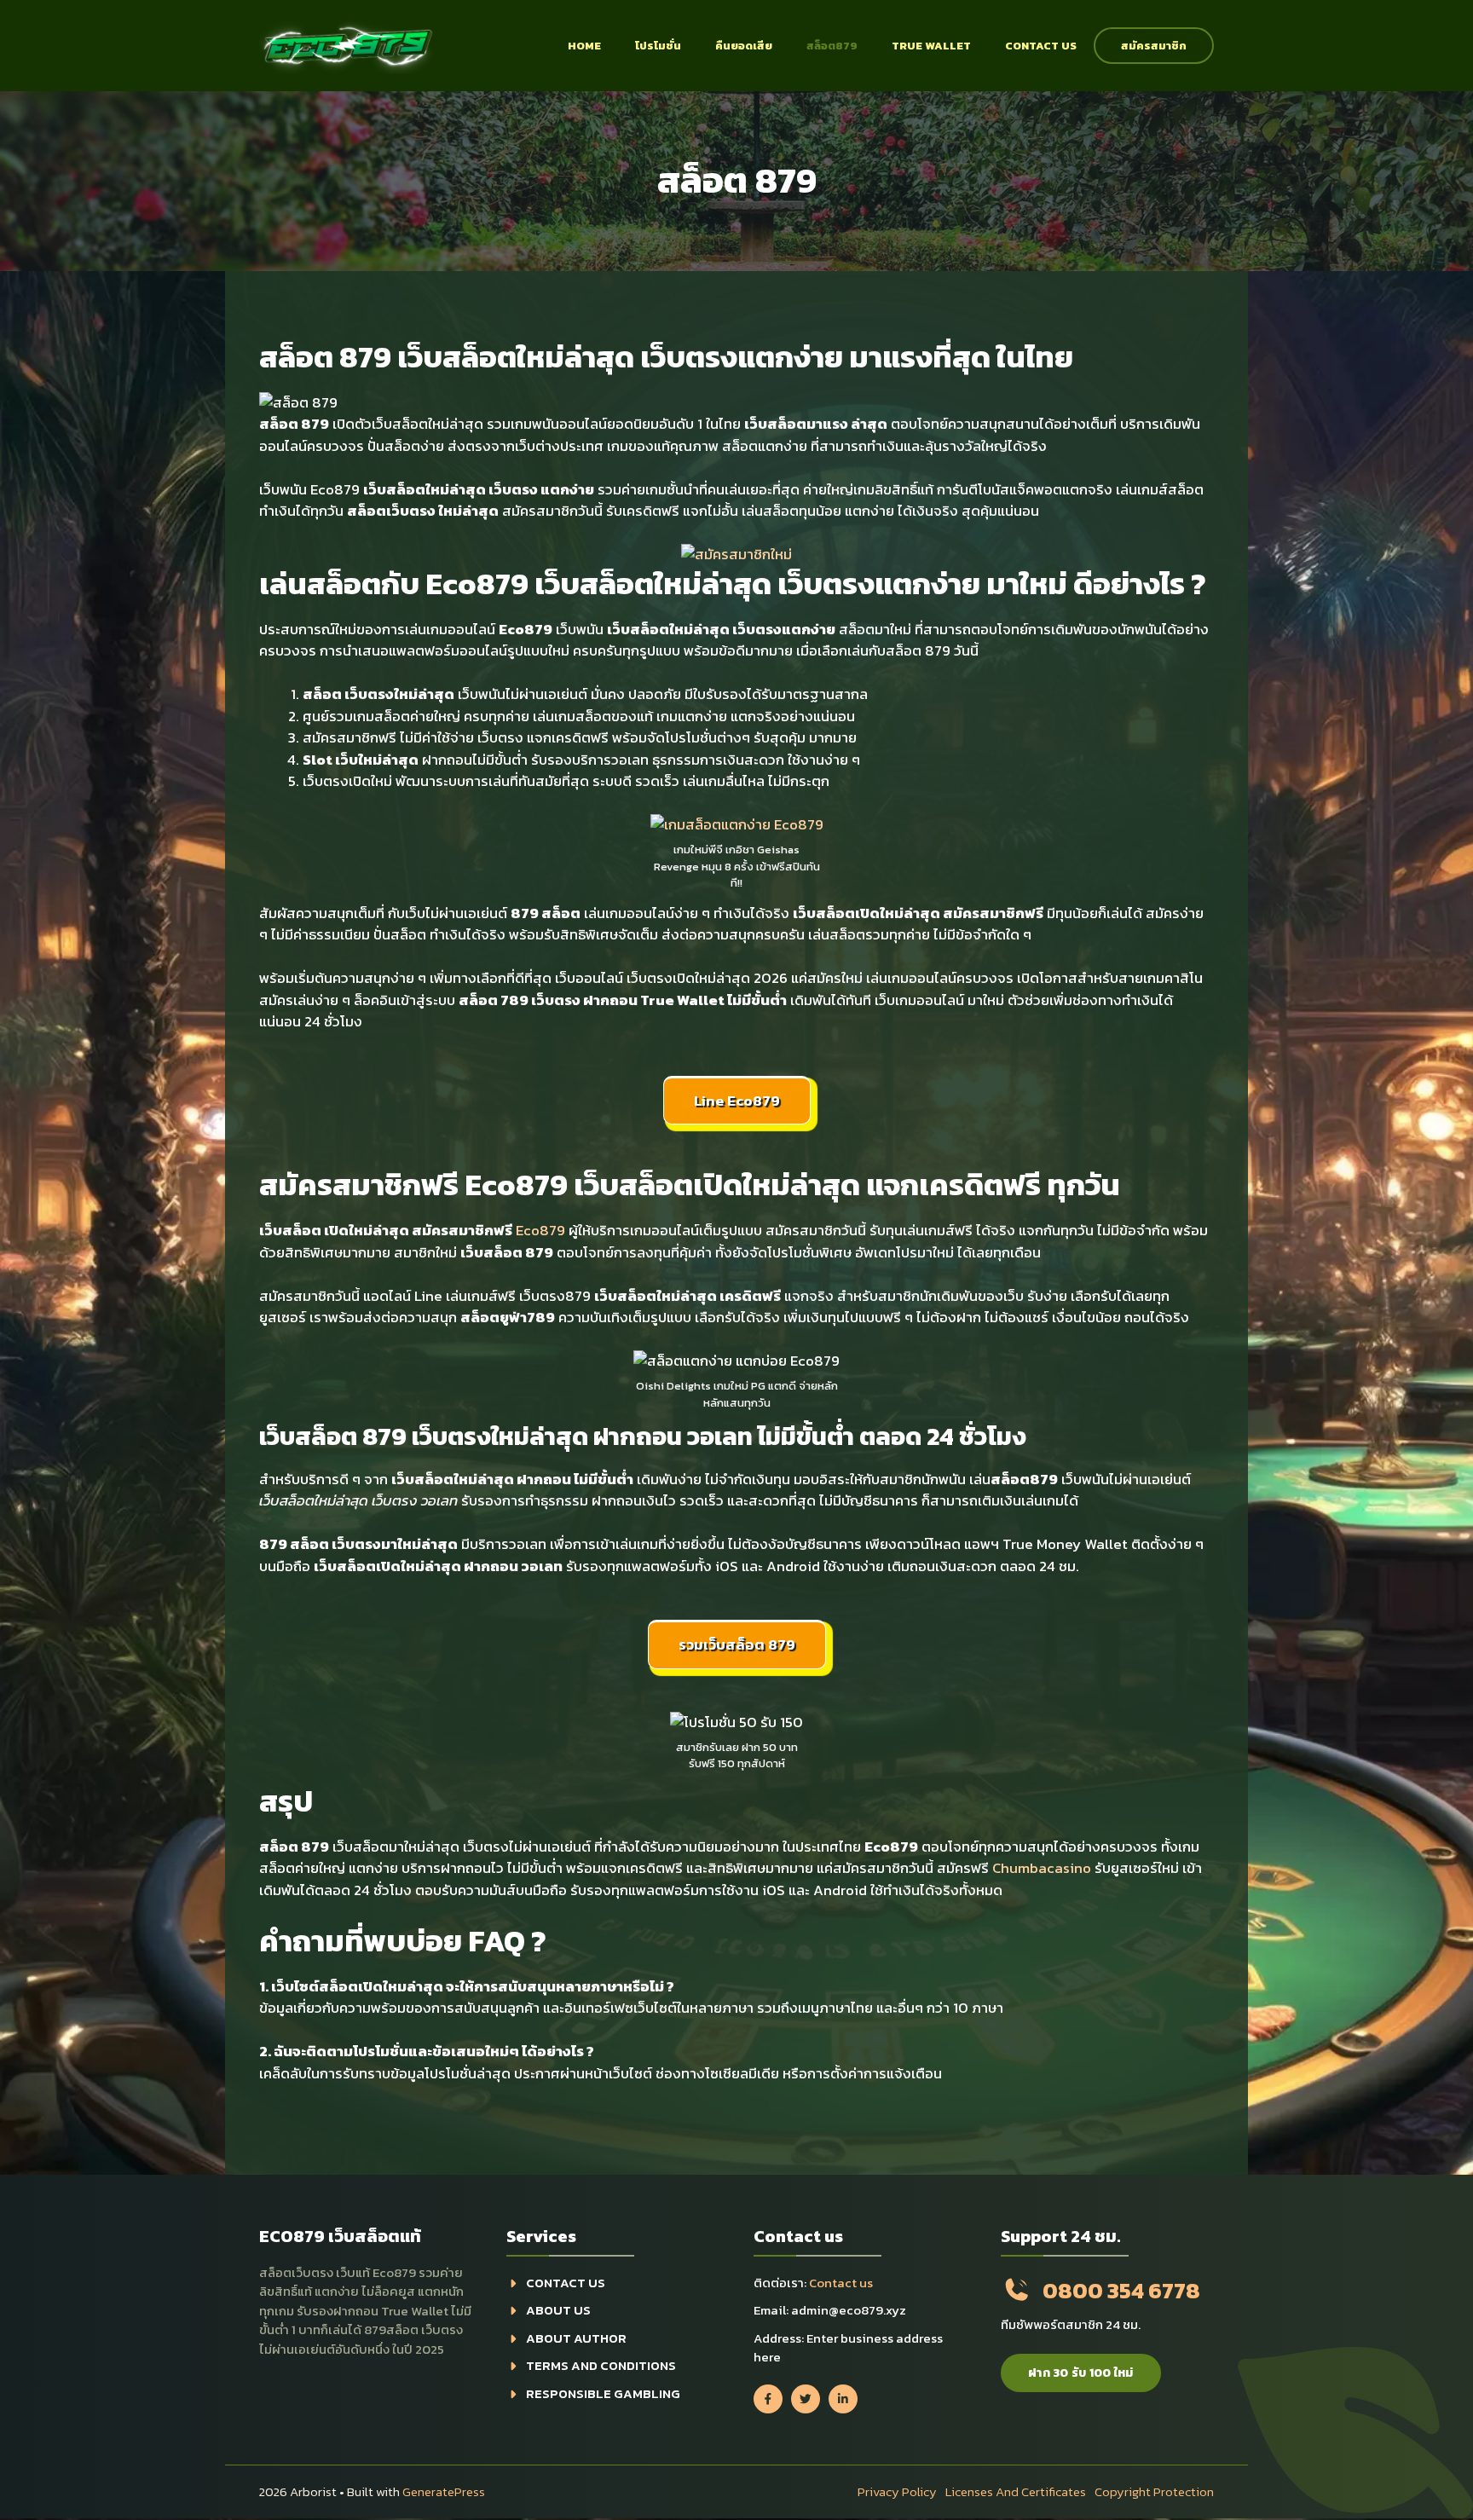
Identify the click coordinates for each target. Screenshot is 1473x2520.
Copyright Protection (1154, 2491)
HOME (584, 46)
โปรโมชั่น (658, 46)
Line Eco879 (737, 1101)
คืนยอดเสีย (744, 46)
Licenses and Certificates (1016, 2491)
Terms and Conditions (601, 2365)
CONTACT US (566, 2283)
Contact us (1041, 46)
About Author (576, 2338)
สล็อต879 (832, 46)
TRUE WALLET (931, 46)
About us (558, 2310)
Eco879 (540, 1230)
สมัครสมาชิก (1154, 46)
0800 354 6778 (1121, 2290)
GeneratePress (444, 2491)
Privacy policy (897, 2491)
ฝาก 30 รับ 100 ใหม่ (1081, 2373)
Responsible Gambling (603, 2393)
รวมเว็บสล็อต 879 (737, 1644)
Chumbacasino (1042, 1868)
